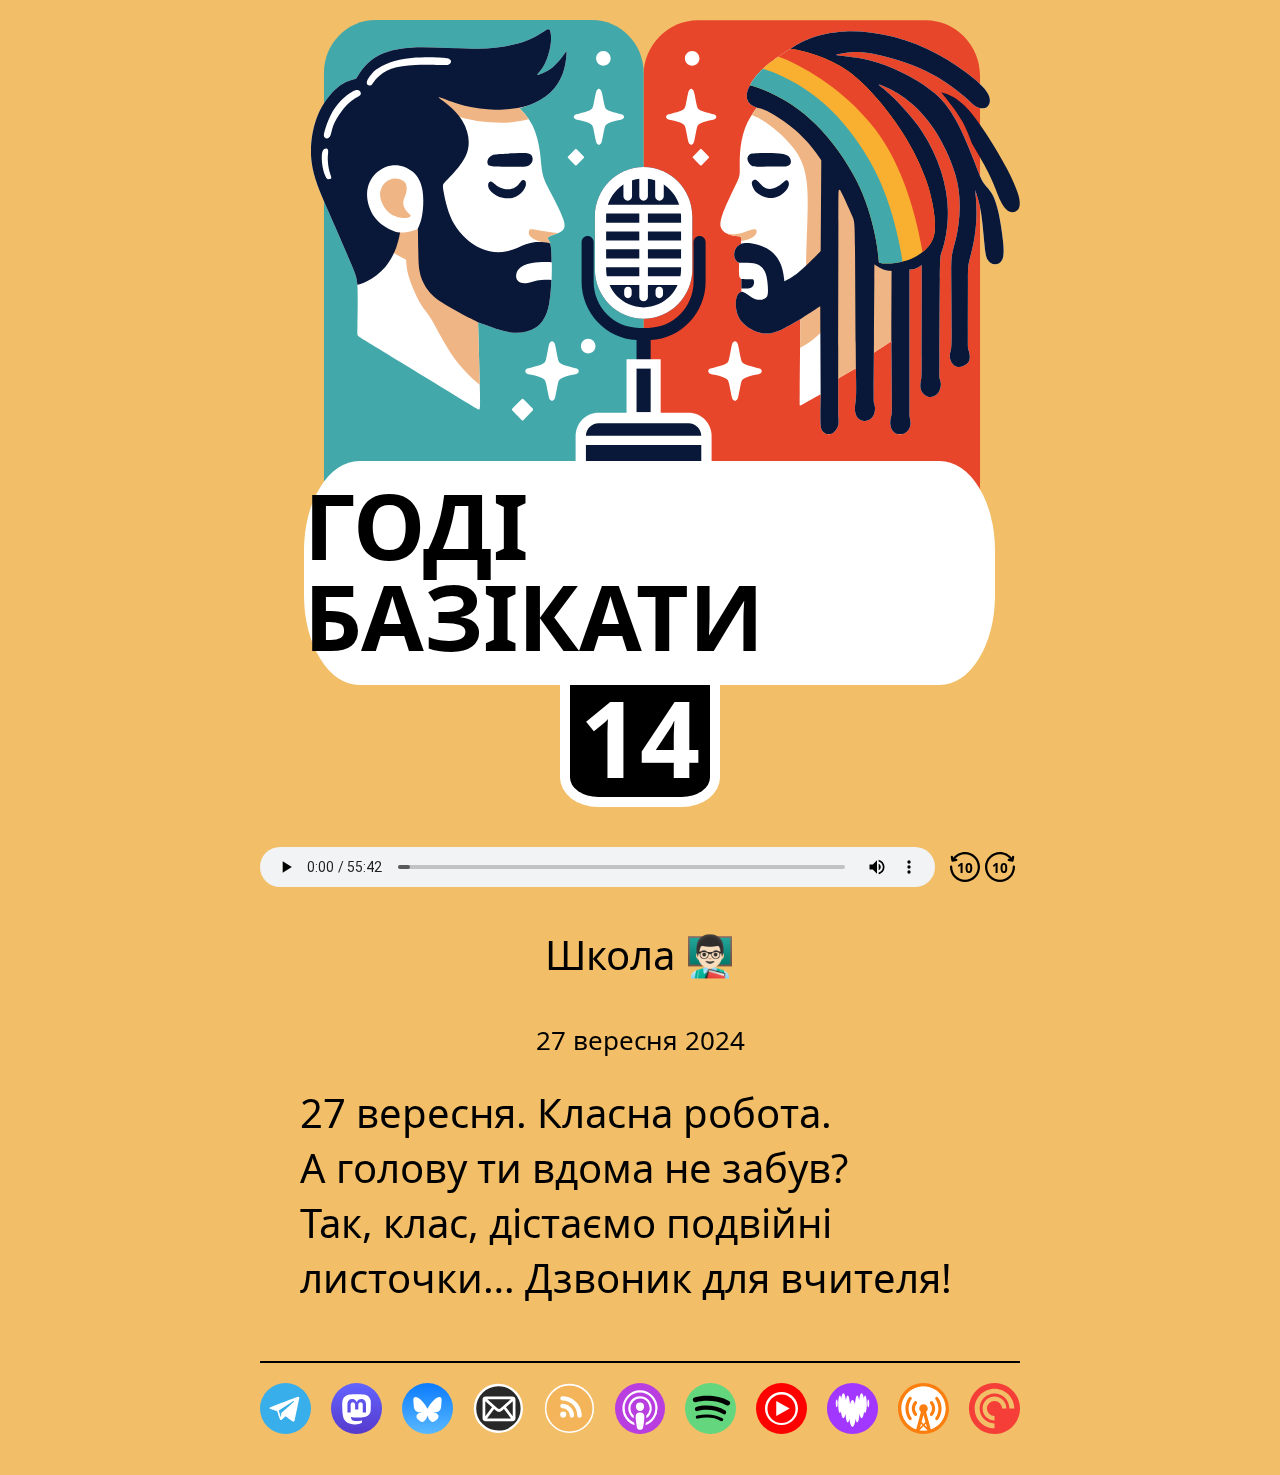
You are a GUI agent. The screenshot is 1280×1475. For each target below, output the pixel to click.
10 (965, 867)
